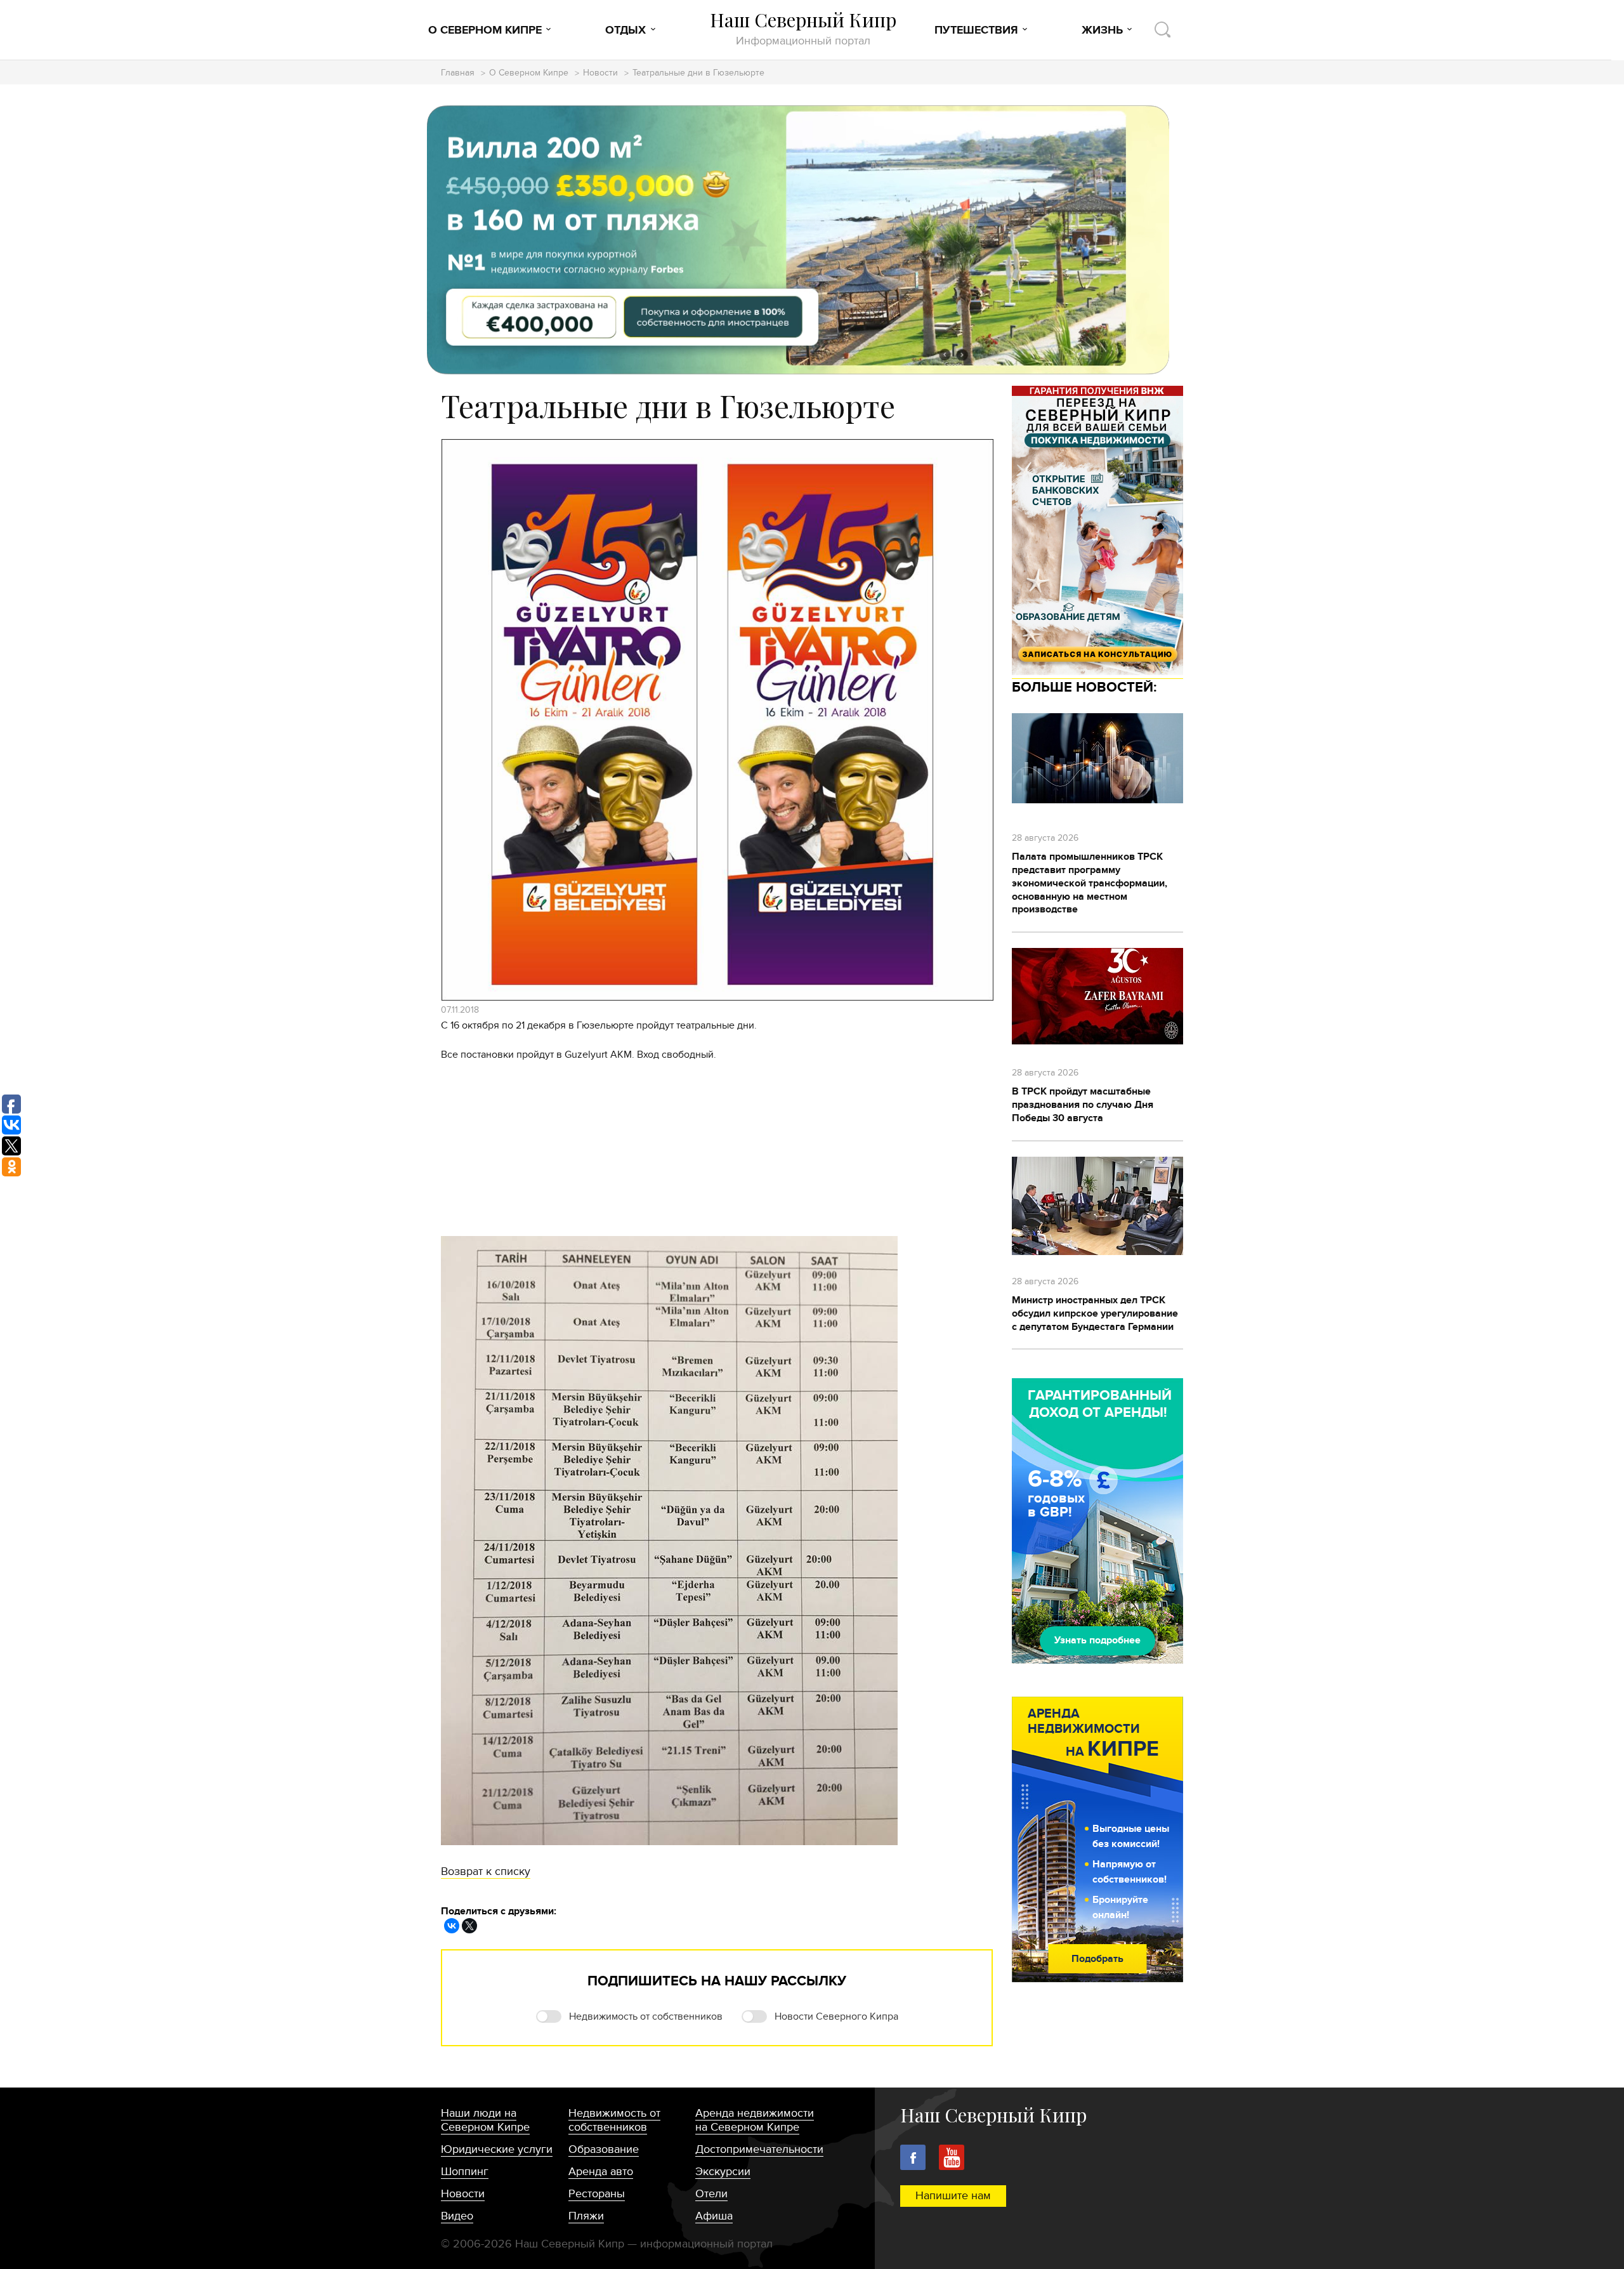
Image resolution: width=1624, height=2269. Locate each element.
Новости (600, 73)
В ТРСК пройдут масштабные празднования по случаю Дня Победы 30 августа (1083, 1105)
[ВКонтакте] (452, 1926)
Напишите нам (953, 2196)
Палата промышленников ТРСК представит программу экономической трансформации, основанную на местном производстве (1090, 883)
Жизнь (1102, 30)
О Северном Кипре (485, 30)
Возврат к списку (486, 1871)
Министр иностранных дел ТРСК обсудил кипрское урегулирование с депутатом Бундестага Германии (1095, 1313)
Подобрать (1097, 1959)
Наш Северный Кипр (803, 28)
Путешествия (976, 30)
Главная (458, 73)
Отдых (625, 30)
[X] (469, 1926)
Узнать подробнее (1097, 1640)
